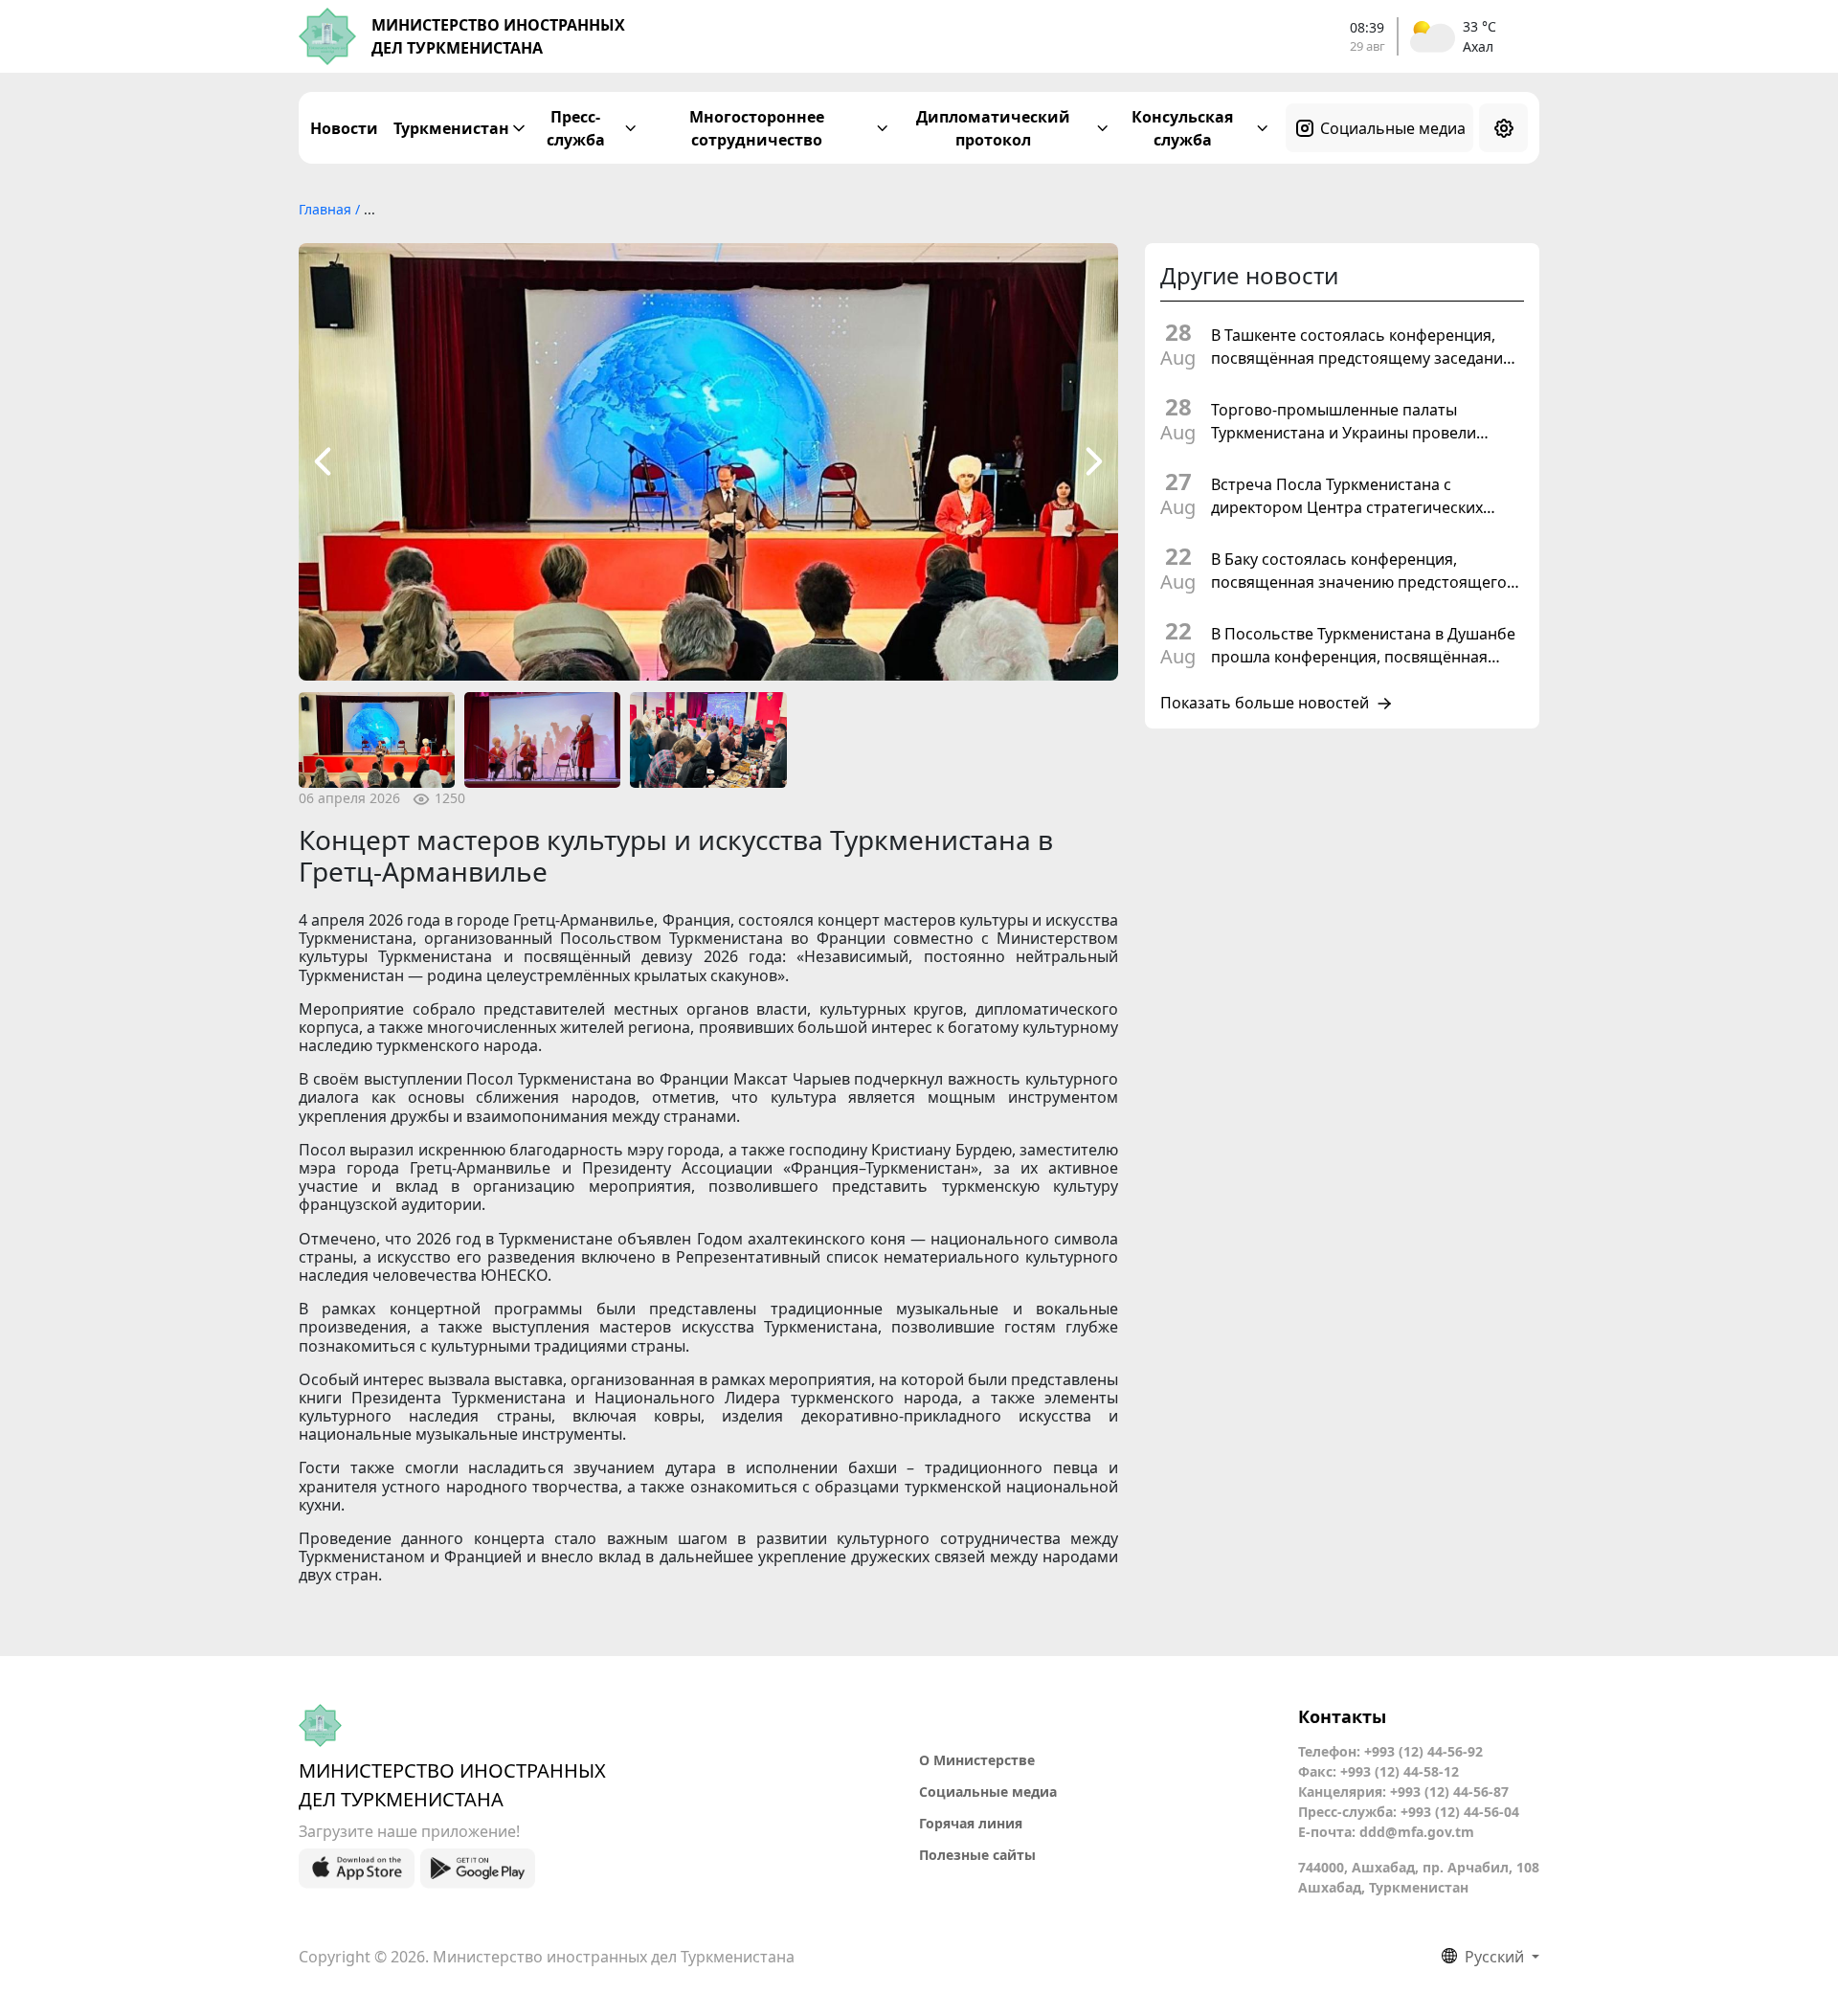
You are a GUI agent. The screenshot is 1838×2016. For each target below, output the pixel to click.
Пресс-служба (576, 128)
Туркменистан (451, 128)
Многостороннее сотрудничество (757, 128)
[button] (323, 462)
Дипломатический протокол (993, 128)
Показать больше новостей (1265, 704)
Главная (327, 209)
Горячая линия (971, 1823)
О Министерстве (977, 1760)
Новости (344, 128)
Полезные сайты (977, 1855)
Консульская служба (1182, 128)
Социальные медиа (1393, 128)
